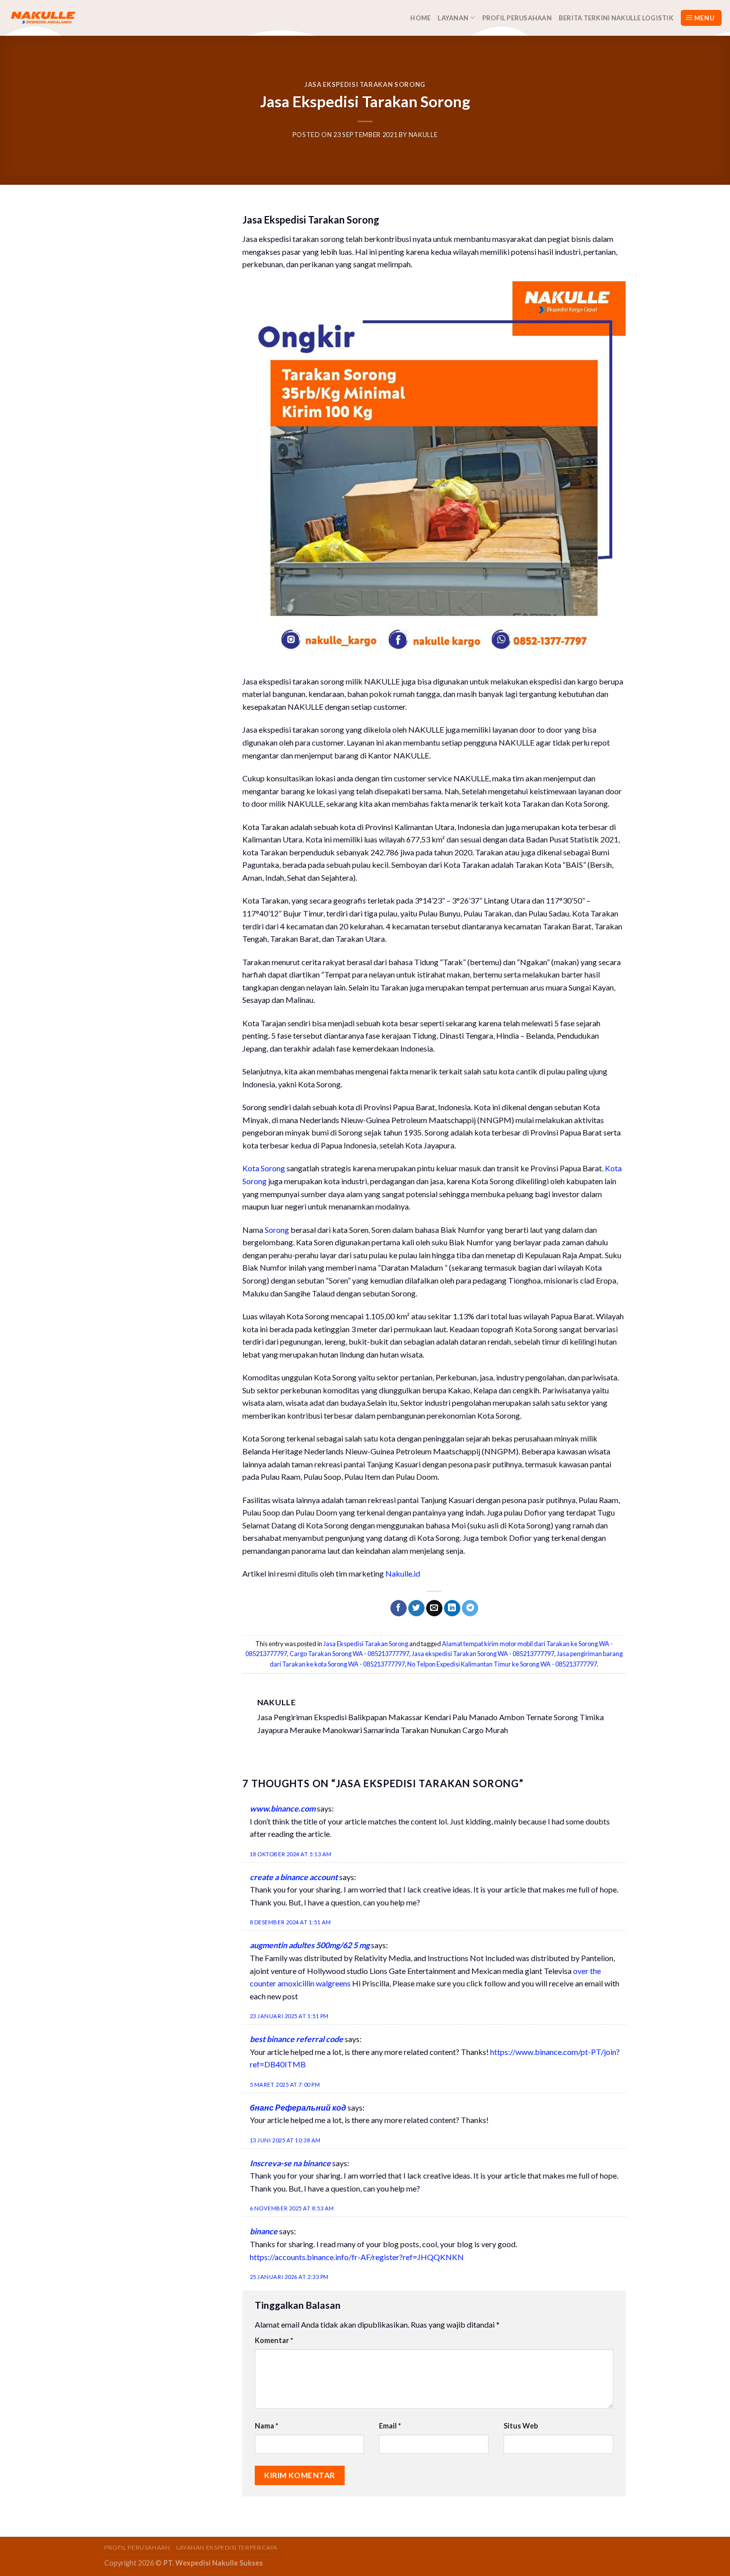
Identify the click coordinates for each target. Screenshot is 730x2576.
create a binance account (294, 1877)
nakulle (423, 135)
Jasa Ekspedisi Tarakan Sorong (365, 84)
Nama (266, 2426)
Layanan (453, 18)
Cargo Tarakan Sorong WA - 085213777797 (349, 1654)
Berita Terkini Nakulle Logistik (616, 18)
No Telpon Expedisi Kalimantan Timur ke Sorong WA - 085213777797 (502, 1664)
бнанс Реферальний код (298, 2107)
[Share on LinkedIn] (452, 1608)
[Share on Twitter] (416, 1608)
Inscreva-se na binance (290, 2163)
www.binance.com (283, 1808)
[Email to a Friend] (434, 1608)
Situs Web (521, 2426)
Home (420, 18)
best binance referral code (296, 2039)
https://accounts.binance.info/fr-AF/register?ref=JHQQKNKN (357, 2257)
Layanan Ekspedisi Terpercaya (227, 2547)
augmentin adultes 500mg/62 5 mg (310, 1945)
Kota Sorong (264, 1168)
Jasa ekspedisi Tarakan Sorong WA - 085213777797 (483, 1654)
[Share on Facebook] (399, 1608)
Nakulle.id (403, 1573)
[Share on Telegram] (470, 1608)
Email (390, 2426)
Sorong (277, 1230)
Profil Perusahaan (517, 18)
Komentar (274, 2340)
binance (264, 2231)
